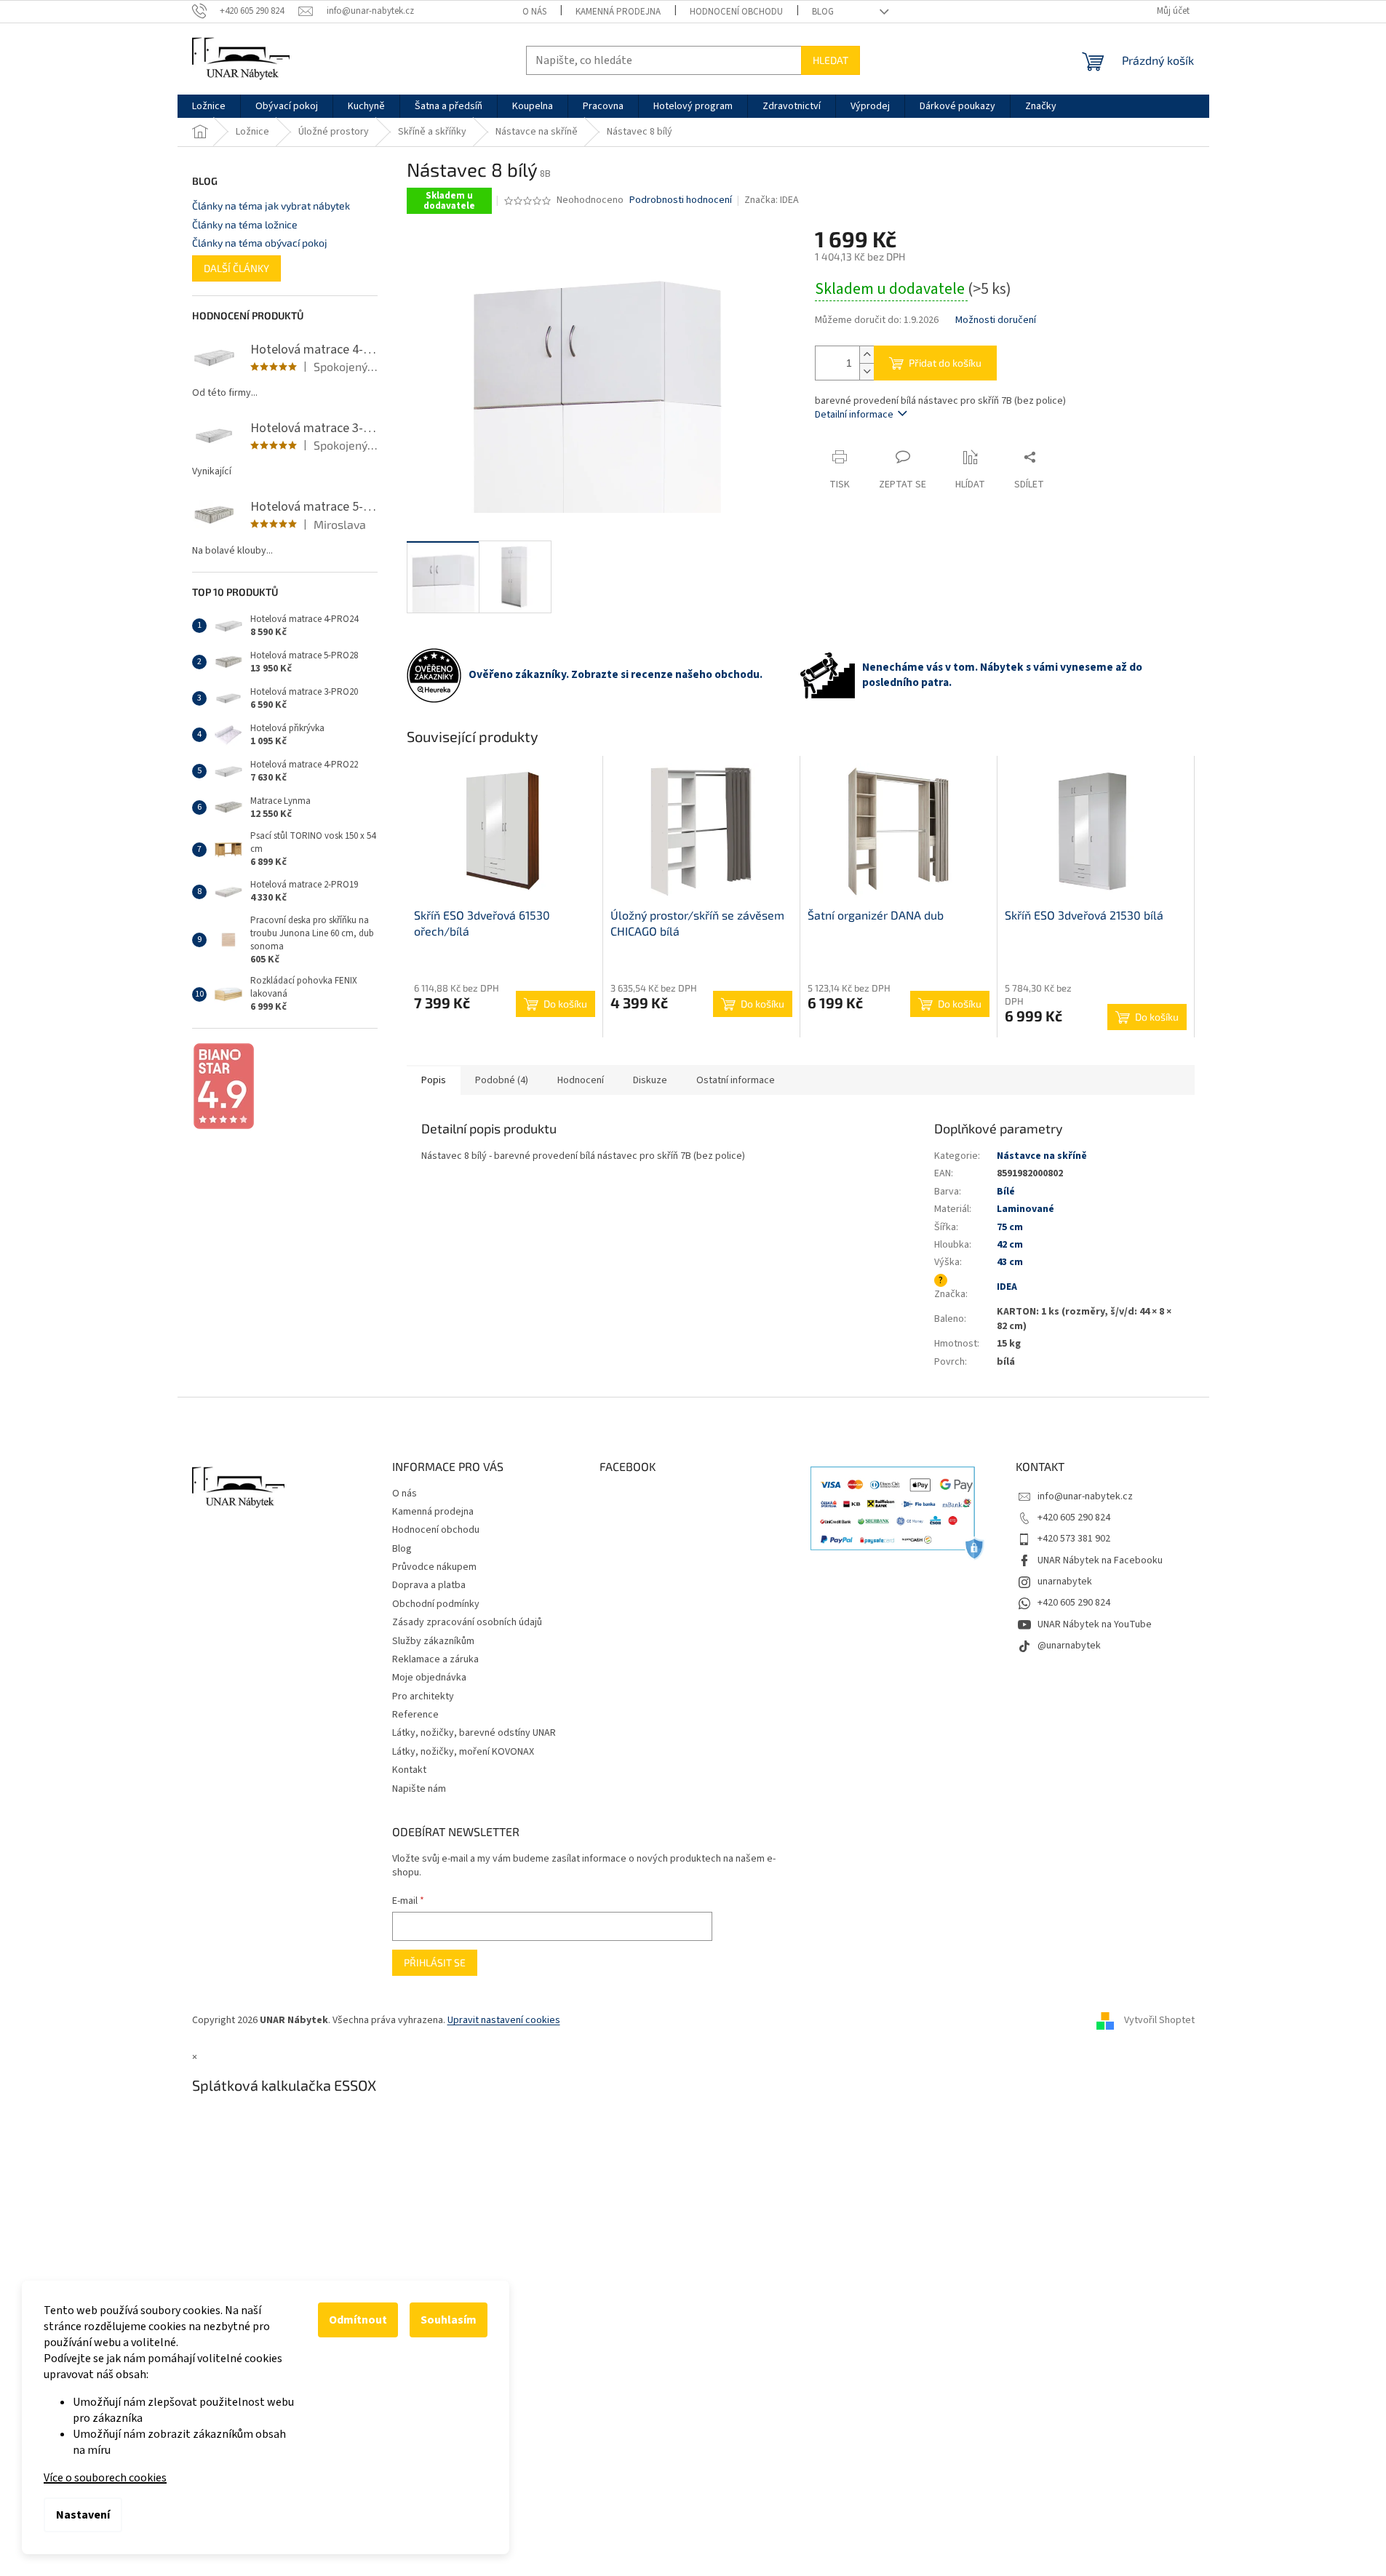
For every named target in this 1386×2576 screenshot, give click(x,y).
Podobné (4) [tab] (502, 1080)
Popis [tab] (434, 1080)
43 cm (1010, 1262)
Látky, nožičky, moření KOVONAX (463, 1752)
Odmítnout (358, 2320)
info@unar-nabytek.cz (1085, 1496)
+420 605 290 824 (1074, 1518)
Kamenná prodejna (618, 12)
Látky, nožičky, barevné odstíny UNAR (474, 1733)
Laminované (1025, 1209)
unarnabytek (1065, 1582)
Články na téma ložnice (245, 224)
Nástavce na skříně (1042, 1156)
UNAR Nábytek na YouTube (1095, 1624)
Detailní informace (854, 415)
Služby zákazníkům (433, 1641)
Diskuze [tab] (650, 1080)
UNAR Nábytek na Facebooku (1100, 1560)
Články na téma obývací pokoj (260, 243)
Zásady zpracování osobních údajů (467, 1622)
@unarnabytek (1069, 1646)
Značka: (772, 200)
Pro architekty (423, 1696)
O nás (534, 12)
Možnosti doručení (996, 320)
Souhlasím (449, 2320)
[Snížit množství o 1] (867, 371)
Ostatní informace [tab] (736, 1080)
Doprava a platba (429, 1585)
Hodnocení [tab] (581, 1080)
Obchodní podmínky (436, 1604)
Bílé (1006, 1192)
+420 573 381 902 (1074, 1539)
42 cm (1010, 1245)
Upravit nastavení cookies (504, 2020)
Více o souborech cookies (105, 2478)
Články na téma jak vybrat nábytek (271, 206)
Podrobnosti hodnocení (681, 200)
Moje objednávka (429, 1678)
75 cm (1010, 1227)
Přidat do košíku (945, 363)
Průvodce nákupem (434, 1567)
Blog (823, 12)
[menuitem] (209, 106)
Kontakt (409, 1770)
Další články (236, 268)
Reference (415, 1715)
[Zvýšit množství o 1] (867, 355)
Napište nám (419, 1789)
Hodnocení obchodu (736, 12)
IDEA (1007, 1287)
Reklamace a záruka (435, 1659)
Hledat (831, 60)
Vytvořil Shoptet (1159, 2020)
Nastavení (83, 2515)
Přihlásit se (435, 1962)
